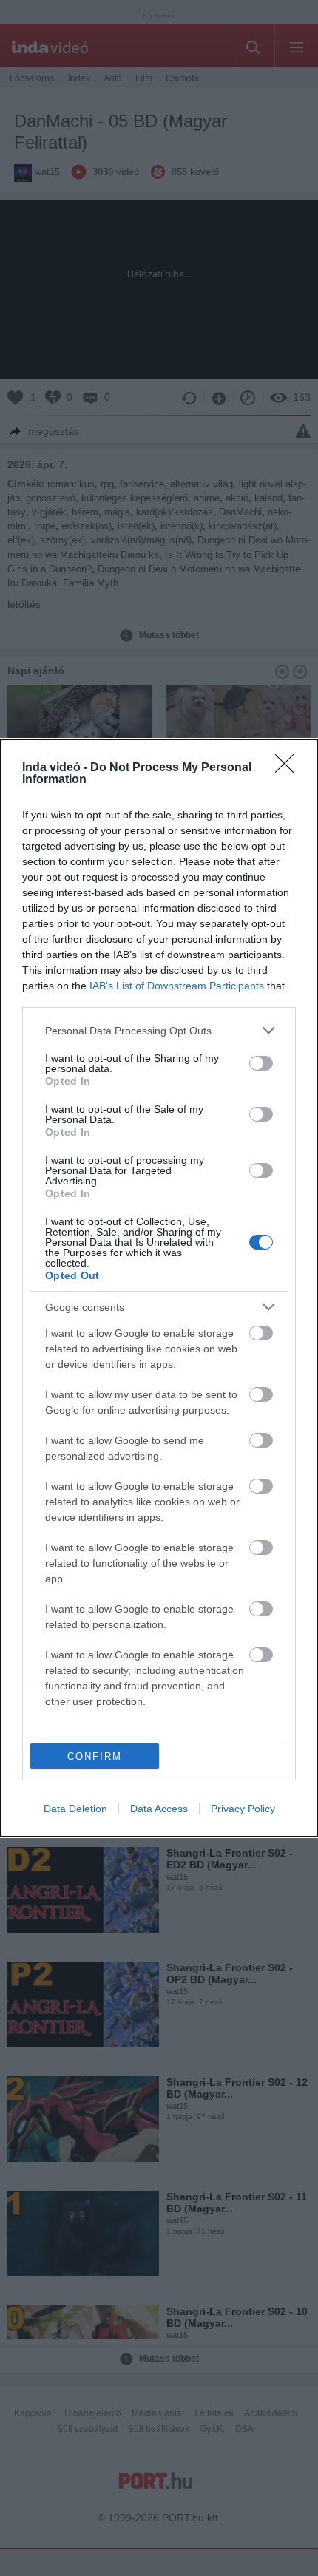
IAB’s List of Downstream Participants (177, 986)
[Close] (289, 768)
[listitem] (159, 1030)
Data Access (159, 1809)
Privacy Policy (243, 1809)
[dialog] (159, 1288)
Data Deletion (75, 1809)
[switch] (261, 1063)
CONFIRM (95, 1756)
